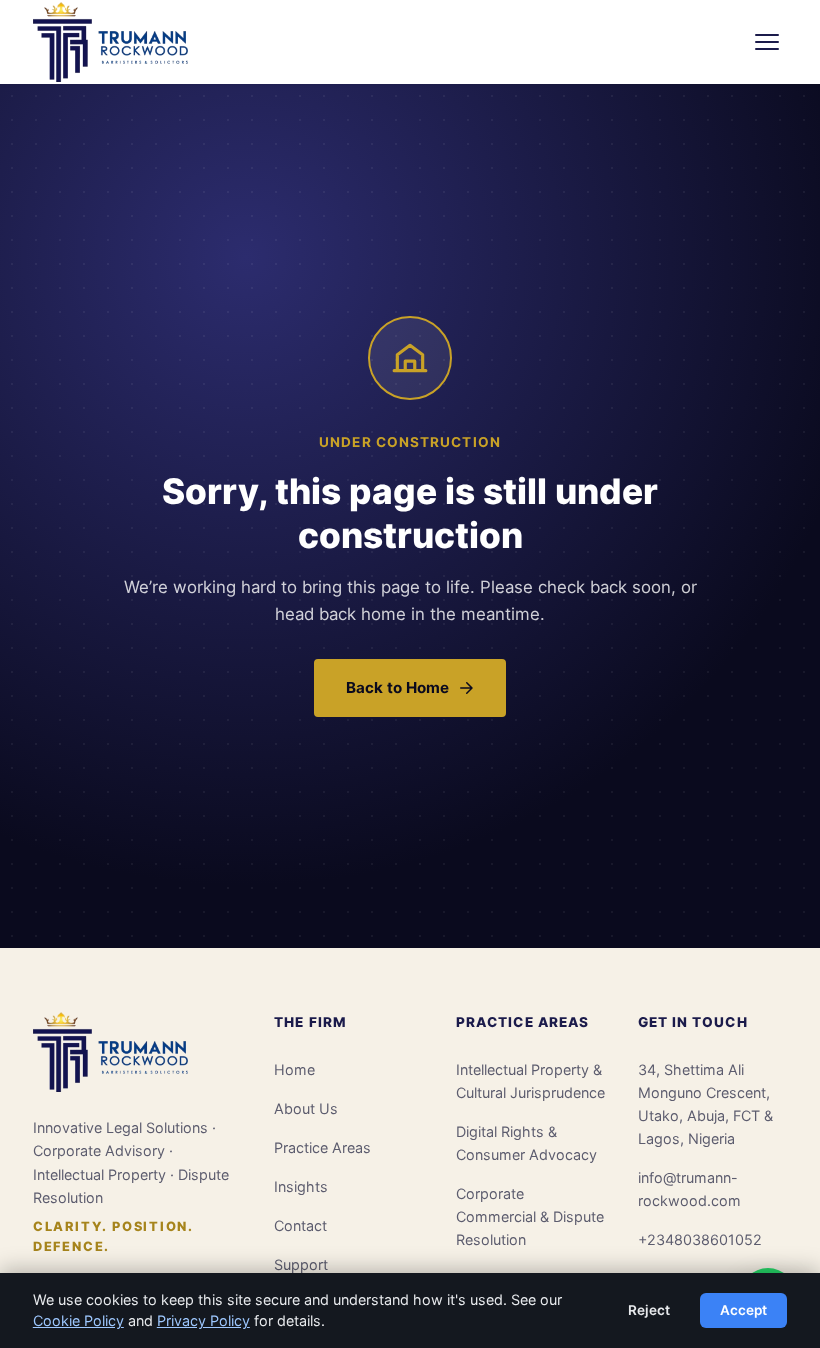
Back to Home (397, 687)
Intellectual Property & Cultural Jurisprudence (530, 1081)
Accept (743, 1310)
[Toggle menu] (767, 42)
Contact (300, 1225)
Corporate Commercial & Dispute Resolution (530, 1216)
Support (301, 1264)
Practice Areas (322, 1147)
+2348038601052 (700, 1239)
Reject (649, 1310)
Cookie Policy (78, 1320)
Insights (301, 1186)
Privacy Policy (203, 1320)
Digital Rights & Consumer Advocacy (526, 1143)
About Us (306, 1108)
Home (294, 1069)
